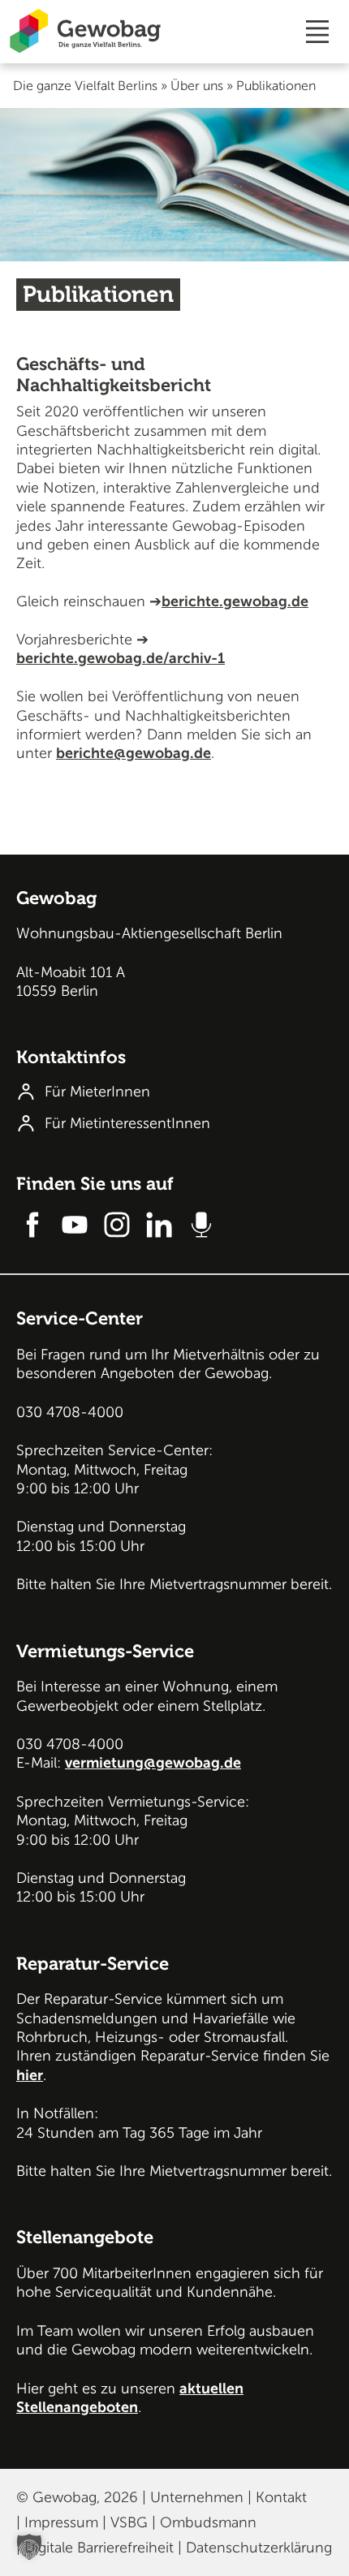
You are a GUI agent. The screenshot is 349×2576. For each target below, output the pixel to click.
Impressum (61, 2522)
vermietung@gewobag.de (153, 1763)
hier (30, 2075)
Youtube (75, 1225)
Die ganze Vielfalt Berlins (85, 86)
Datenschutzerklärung (259, 2548)
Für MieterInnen (97, 1092)
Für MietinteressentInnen (127, 1123)
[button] (29, 2547)
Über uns (197, 86)
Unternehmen (197, 2497)
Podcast (201, 1225)
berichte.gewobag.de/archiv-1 (121, 658)
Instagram (117, 1225)
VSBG (129, 2522)
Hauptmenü (317, 32)
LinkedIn (159, 1225)
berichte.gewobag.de (235, 601)
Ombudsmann (208, 2522)
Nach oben (322, 893)
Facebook (32, 1225)
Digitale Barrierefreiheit (99, 2548)
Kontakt (281, 2497)
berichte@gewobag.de (134, 753)
